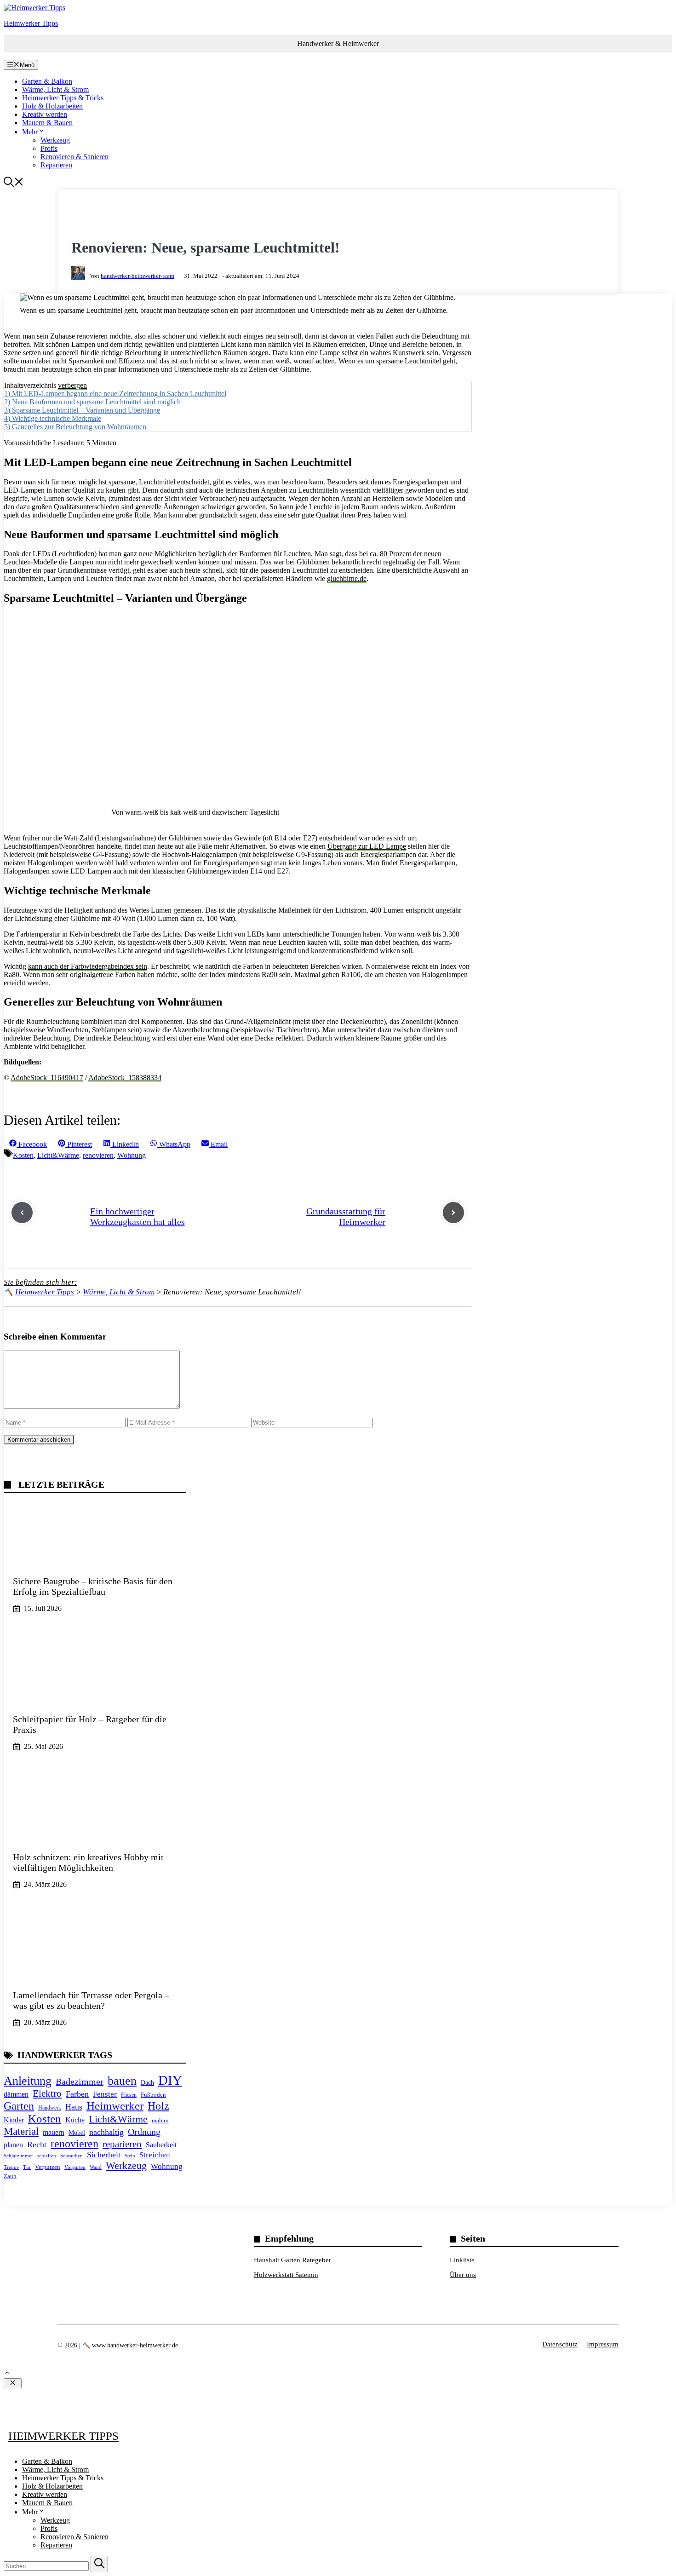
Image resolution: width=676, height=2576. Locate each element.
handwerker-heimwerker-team (137, 276)
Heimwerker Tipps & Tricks (63, 98)
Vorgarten (75, 2167)
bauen (122, 2081)
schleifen (47, 2156)
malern (160, 2120)
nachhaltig (106, 2132)
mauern (54, 2132)
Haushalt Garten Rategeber (292, 2260)
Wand (96, 2167)
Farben (77, 2094)
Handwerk (50, 2108)
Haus (74, 2107)
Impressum (603, 2344)
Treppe (11, 2167)
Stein (130, 2156)
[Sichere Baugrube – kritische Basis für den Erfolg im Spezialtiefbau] (95, 1562)
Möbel (77, 2133)
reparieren (122, 2144)
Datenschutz (560, 2344)
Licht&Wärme (58, 1155)
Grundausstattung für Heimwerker (346, 1216)
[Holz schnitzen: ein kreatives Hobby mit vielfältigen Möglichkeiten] (95, 1838)
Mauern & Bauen (47, 123)
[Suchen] (99, 2564)
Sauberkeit (161, 2145)
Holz (158, 2106)
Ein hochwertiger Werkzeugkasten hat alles (137, 1216)
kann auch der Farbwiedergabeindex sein (88, 966)
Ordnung (144, 2132)
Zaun (10, 2176)
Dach (147, 2082)
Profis (49, 148)
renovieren (98, 1155)
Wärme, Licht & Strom (55, 89)
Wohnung (132, 1155)
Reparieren (56, 165)
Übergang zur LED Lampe (367, 846)
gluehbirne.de (347, 578)
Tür (27, 2167)
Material (21, 2131)
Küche (75, 2120)
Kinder (14, 2120)
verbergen (72, 385)
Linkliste (462, 2260)
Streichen (155, 2155)
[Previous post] (22, 1213)
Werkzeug (55, 140)
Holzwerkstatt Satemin (286, 2275)
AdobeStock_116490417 (47, 1078)
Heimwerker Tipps (31, 23)
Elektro (47, 2093)
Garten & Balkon (47, 81)
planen (13, 2145)
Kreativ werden (45, 114)
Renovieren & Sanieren (74, 157)
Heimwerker (115, 2106)
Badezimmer (80, 2081)
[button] (14, 184)
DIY (170, 2080)
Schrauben (72, 2156)
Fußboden (153, 2095)
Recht (37, 2145)
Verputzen (48, 2167)
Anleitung (28, 2081)
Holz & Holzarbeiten (52, 106)
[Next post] (453, 1213)
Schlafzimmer (18, 2156)
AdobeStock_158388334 (125, 1078)
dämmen (16, 2094)
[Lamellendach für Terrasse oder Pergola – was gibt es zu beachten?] (95, 1976)
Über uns (463, 2275)
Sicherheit (104, 2155)
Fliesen (129, 2095)
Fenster (105, 2094)
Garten (19, 2106)
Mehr (30, 132)
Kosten (23, 1155)
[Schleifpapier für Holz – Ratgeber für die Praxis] (95, 1700)
